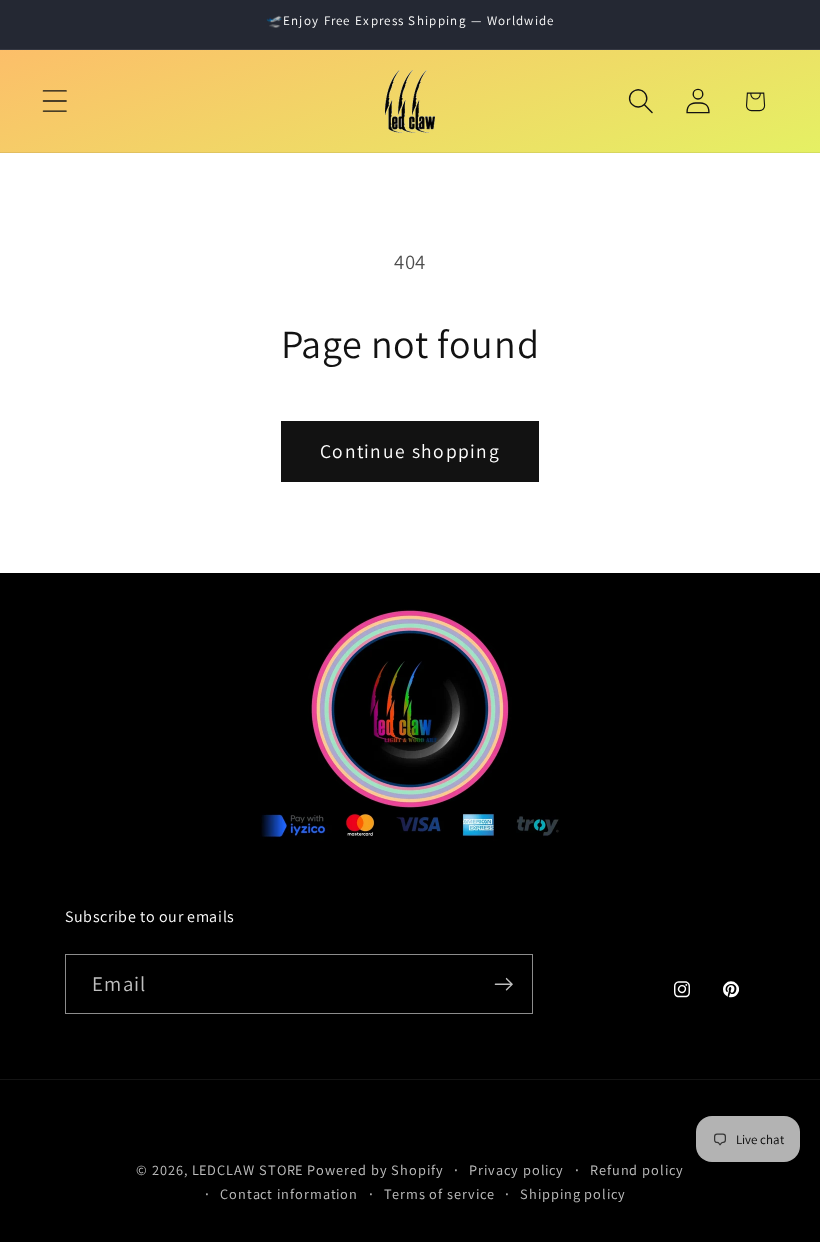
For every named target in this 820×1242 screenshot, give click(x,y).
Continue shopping (410, 451)
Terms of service (439, 1193)
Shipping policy (573, 1193)
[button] (54, 101)
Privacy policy (516, 1169)
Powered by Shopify (375, 1169)
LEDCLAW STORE (248, 1169)
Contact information (289, 1193)
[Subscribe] (503, 984)
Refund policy (637, 1169)
